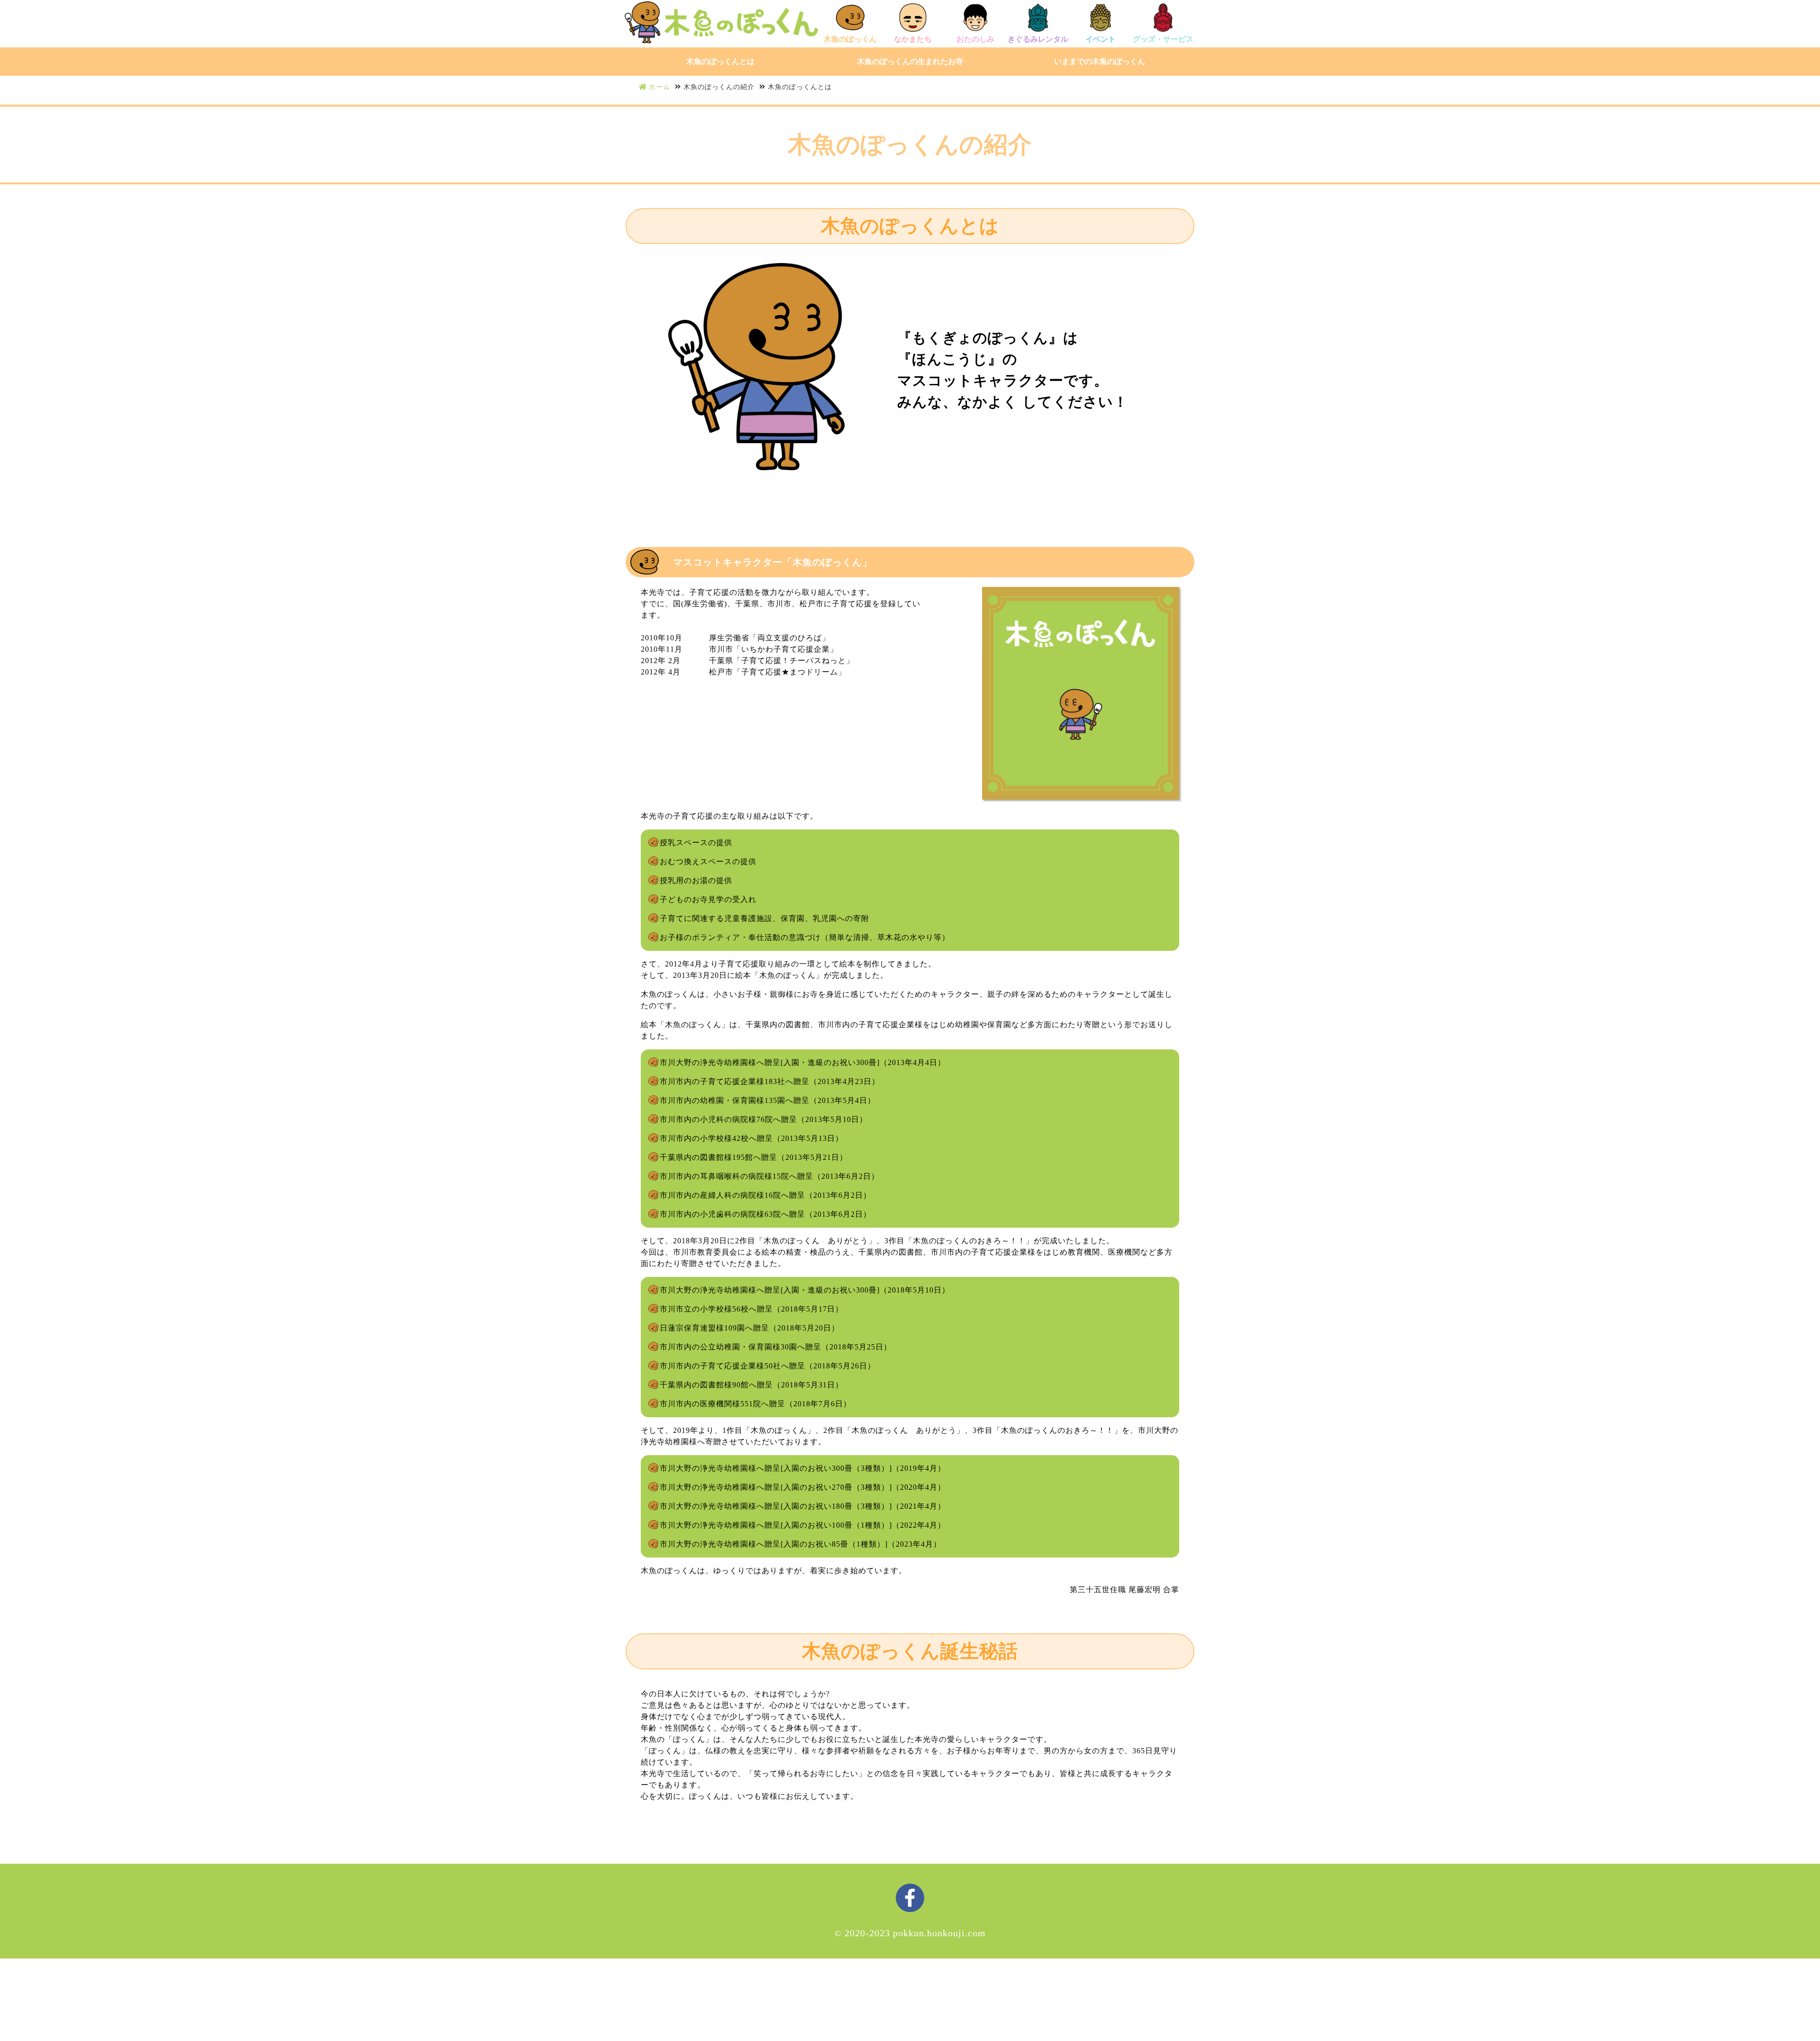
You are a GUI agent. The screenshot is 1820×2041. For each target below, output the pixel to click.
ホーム (660, 87)
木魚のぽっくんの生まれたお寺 (910, 61)
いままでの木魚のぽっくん (1100, 61)
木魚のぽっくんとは (720, 61)
